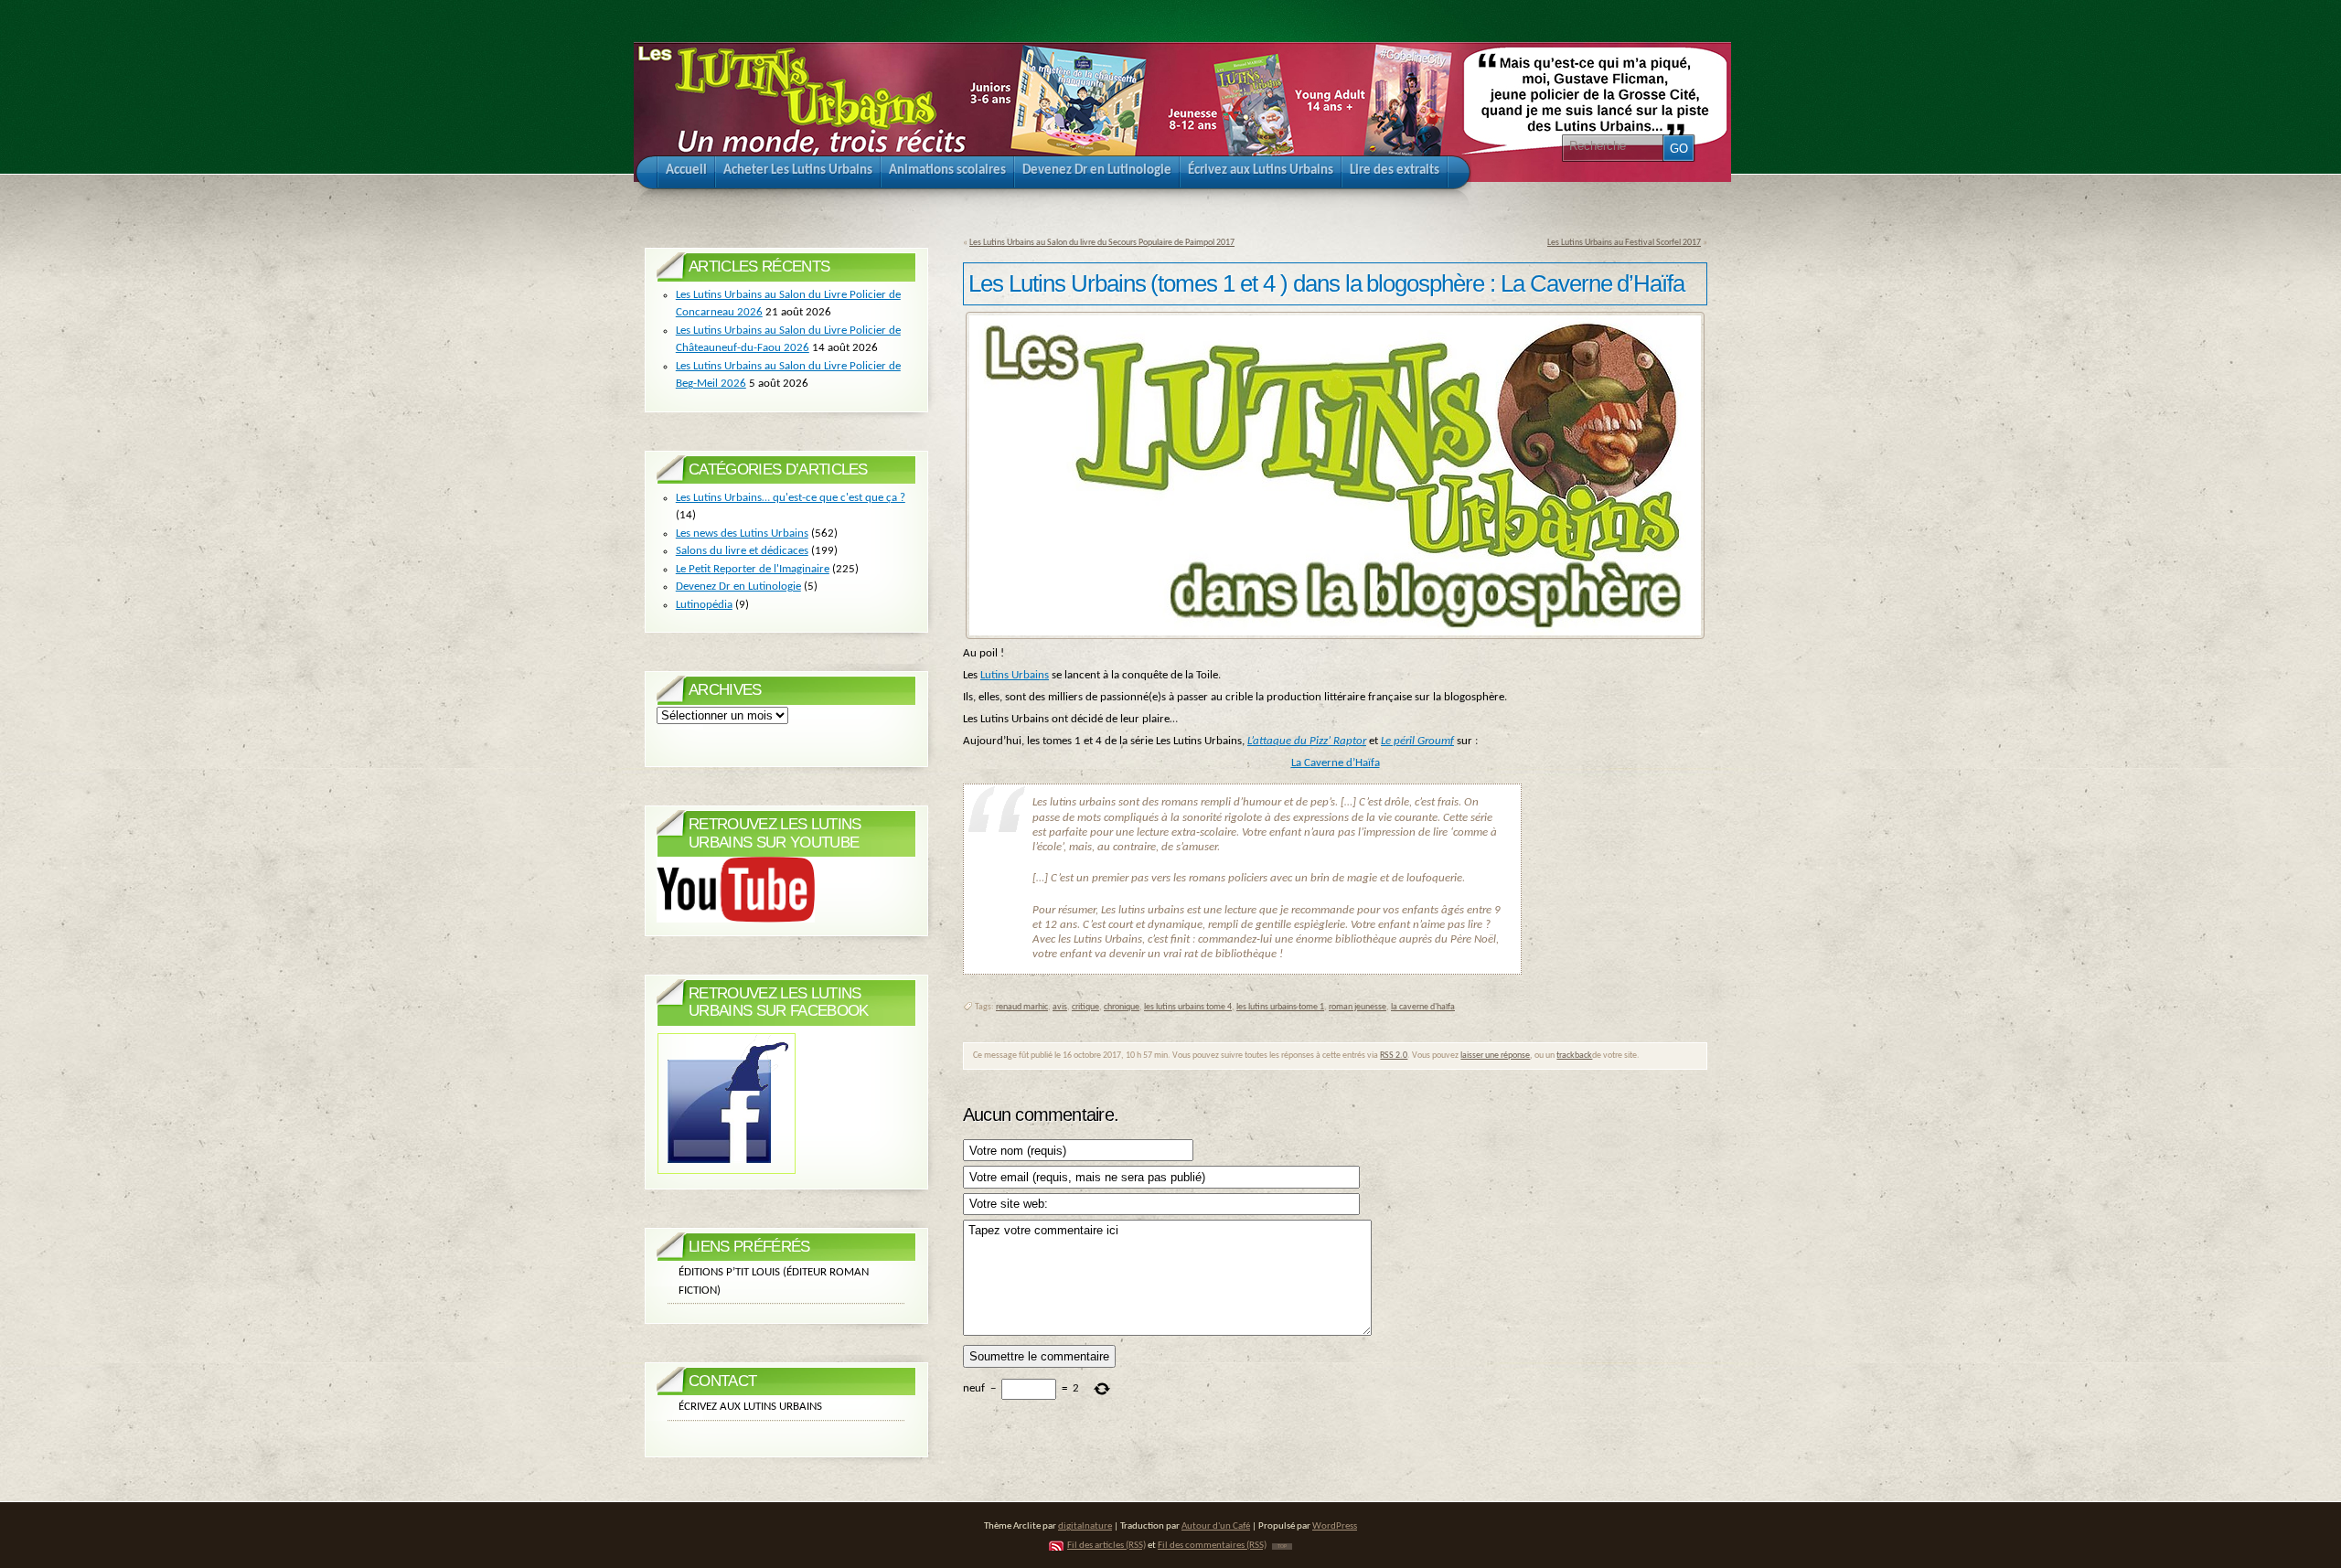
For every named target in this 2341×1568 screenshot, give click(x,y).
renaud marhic (1022, 1007)
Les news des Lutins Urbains (742, 533)
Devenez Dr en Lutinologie (738, 587)
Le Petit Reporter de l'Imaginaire (753, 569)
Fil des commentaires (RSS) (1212, 1546)
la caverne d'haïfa (1423, 1007)
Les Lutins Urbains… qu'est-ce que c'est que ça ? (791, 498)
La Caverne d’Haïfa (1336, 763)
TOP (1282, 1547)
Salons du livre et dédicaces (742, 551)
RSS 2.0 (1394, 1056)
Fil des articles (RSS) (1106, 1546)
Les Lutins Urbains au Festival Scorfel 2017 (1624, 243)
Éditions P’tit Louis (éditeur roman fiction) (774, 1281)
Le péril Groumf (1417, 741)
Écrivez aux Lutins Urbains (750, 1407)
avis (1060, 1007)
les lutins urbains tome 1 (1280, 1007)
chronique (1122, 1007)
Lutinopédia (704, 605)
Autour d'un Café (1216, 1526)
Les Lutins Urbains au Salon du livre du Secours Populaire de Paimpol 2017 (1102, 243)
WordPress (1335, 1526)
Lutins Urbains (1015, 675)
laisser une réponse (1495, 1056)
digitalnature (1085, 1526)
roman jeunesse (1358, 1007)
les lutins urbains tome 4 (1188, 1007)
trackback (1574, 1056)
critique (1085, 1007)
